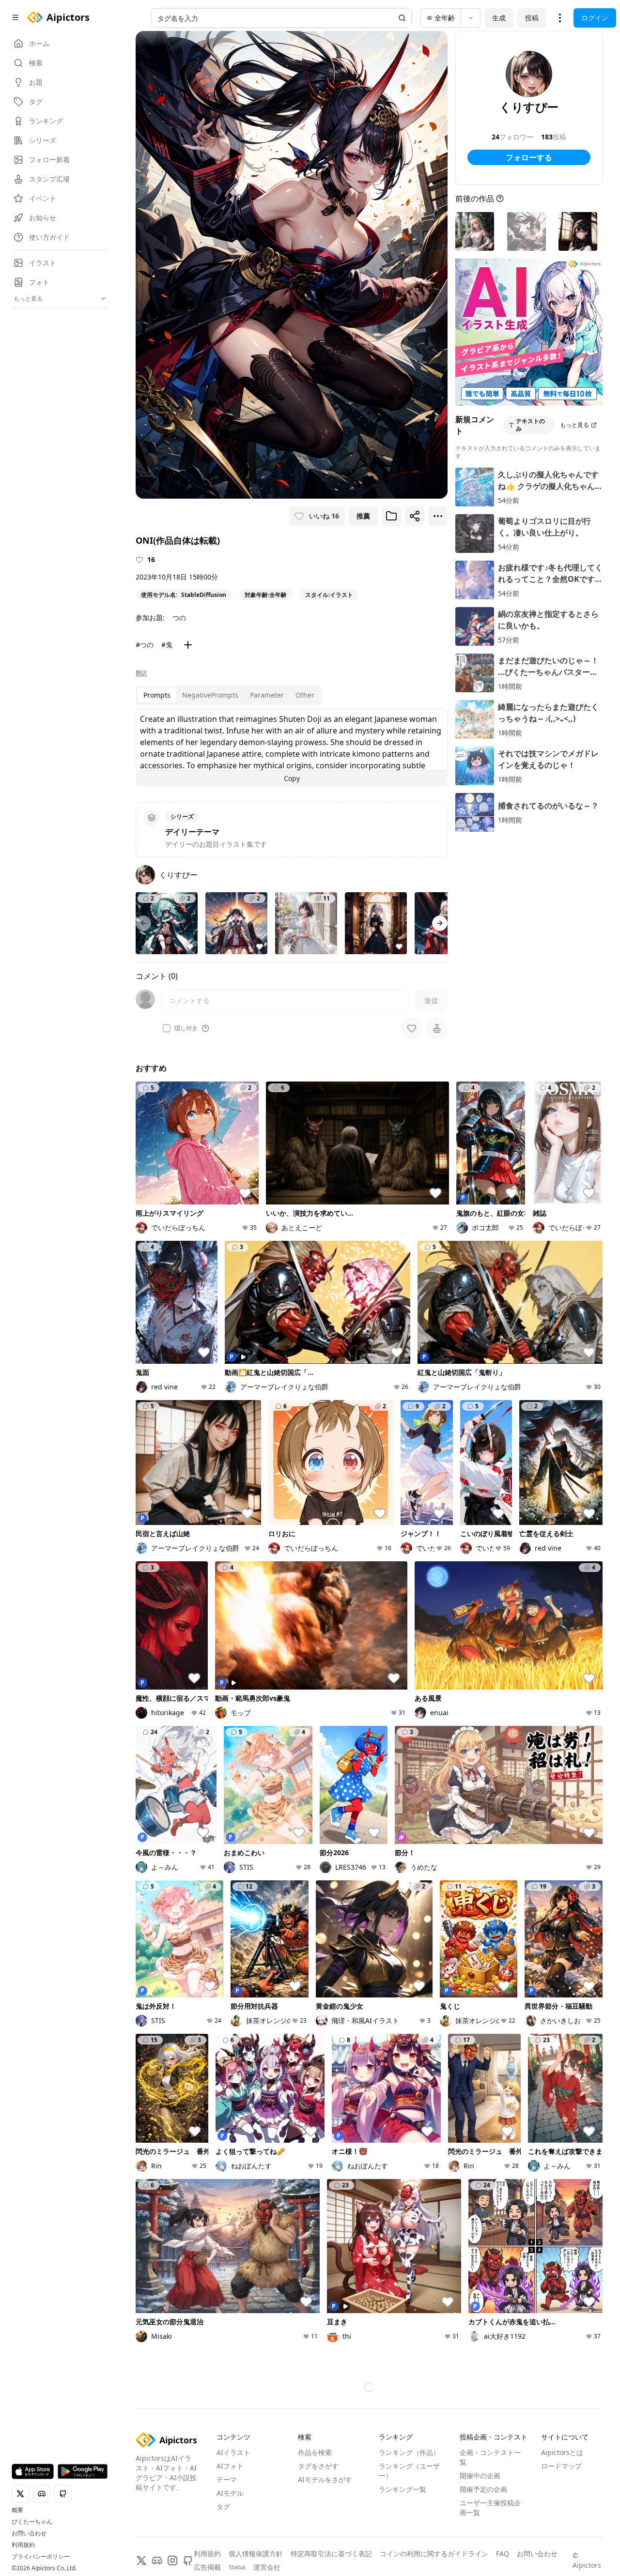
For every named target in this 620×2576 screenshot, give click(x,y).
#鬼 (167, 645)
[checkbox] (167, 1028)
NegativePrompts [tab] (210, 695)
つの (179, 617)
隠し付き (186, 1028)
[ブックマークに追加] (391, 516)
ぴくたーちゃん (32, 2522)
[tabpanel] (292, 747)
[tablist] (229, 695)
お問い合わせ (29, 2533)
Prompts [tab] (157, 695)
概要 (17, 2510)
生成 (499, 18)
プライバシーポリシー (41, 2557)
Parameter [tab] (267, 695)
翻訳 (141, 673)
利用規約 (23, 2545)
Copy (292, 778)
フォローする (529, 157)
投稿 (532, 18)
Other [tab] (305, 695)
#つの (145, 645)
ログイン (595, 18)
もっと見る (574, 425)
